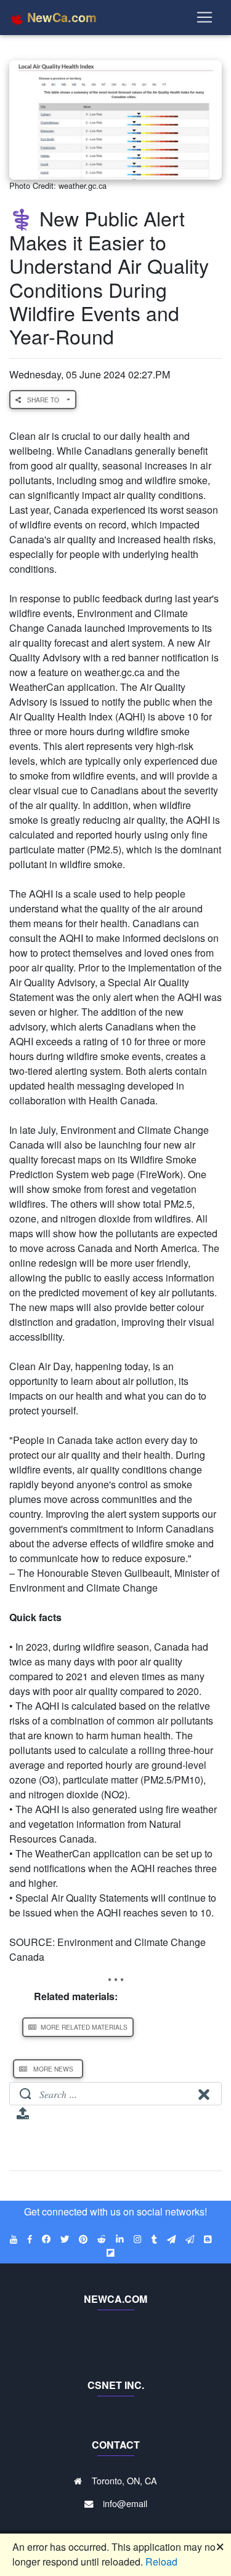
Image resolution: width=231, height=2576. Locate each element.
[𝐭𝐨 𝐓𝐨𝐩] (23, 2117)
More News (53, 2069)
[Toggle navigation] (205, 17)
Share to (44, 400)
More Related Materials (83, 2027)
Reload (161, 2562)
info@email (125, 2503)
